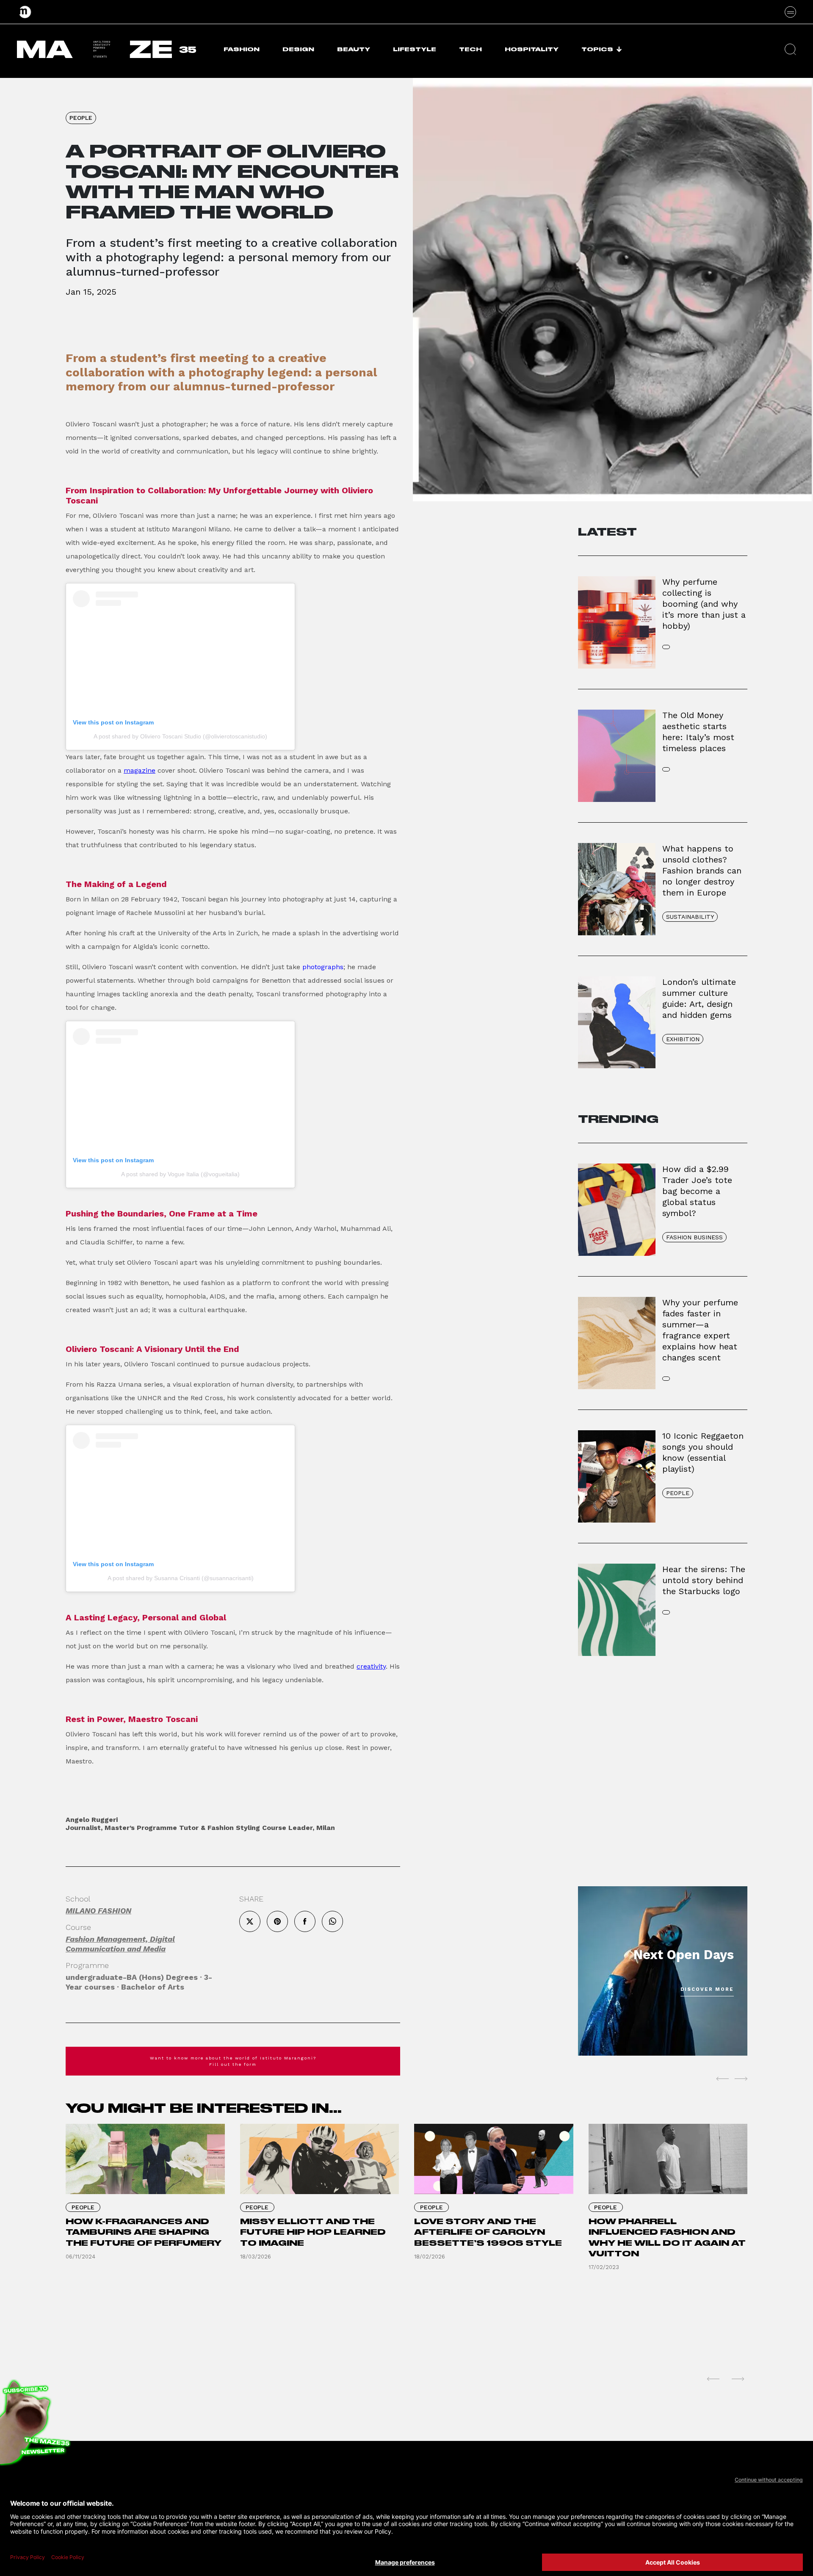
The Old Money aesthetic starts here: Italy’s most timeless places (698, 732)
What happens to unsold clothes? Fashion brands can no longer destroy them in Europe (702, 871)
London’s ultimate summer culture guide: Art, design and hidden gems (699, 998)
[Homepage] (25, 12)
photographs (323, 967)
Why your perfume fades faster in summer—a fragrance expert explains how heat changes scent (700, 1330)
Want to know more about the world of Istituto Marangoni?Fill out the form (233, 2061)
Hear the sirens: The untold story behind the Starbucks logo (704, 1580)
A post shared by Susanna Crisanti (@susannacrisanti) (181, 1578)
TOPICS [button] (597, 49)
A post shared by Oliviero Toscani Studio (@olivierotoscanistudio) (180, 736)
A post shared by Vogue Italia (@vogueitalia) (180, 1174)
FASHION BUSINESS (694, 1237)
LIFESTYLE (415, 49)
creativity (371, 1666)
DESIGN (298, 49)
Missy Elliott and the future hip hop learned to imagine (313, 2232)
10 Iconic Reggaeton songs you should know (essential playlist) (703, 1452)
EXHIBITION (683, 1039)
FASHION (242, 49)
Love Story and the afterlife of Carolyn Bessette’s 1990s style (488, 2232)
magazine (140, 770)
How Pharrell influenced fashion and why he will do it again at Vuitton (667, 2238)
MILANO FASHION (98, 1911)
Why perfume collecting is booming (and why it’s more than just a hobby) (704, 604)
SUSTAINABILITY (690, 917)
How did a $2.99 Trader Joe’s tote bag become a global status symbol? (697, 1191)
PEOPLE (81, 118)
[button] (790, 49)
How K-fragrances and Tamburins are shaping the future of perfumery (144, 2232)
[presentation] (722, 2079)
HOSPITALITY (532, 49)
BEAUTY (354, 49)
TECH (470, 49)
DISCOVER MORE (707, 1989)
